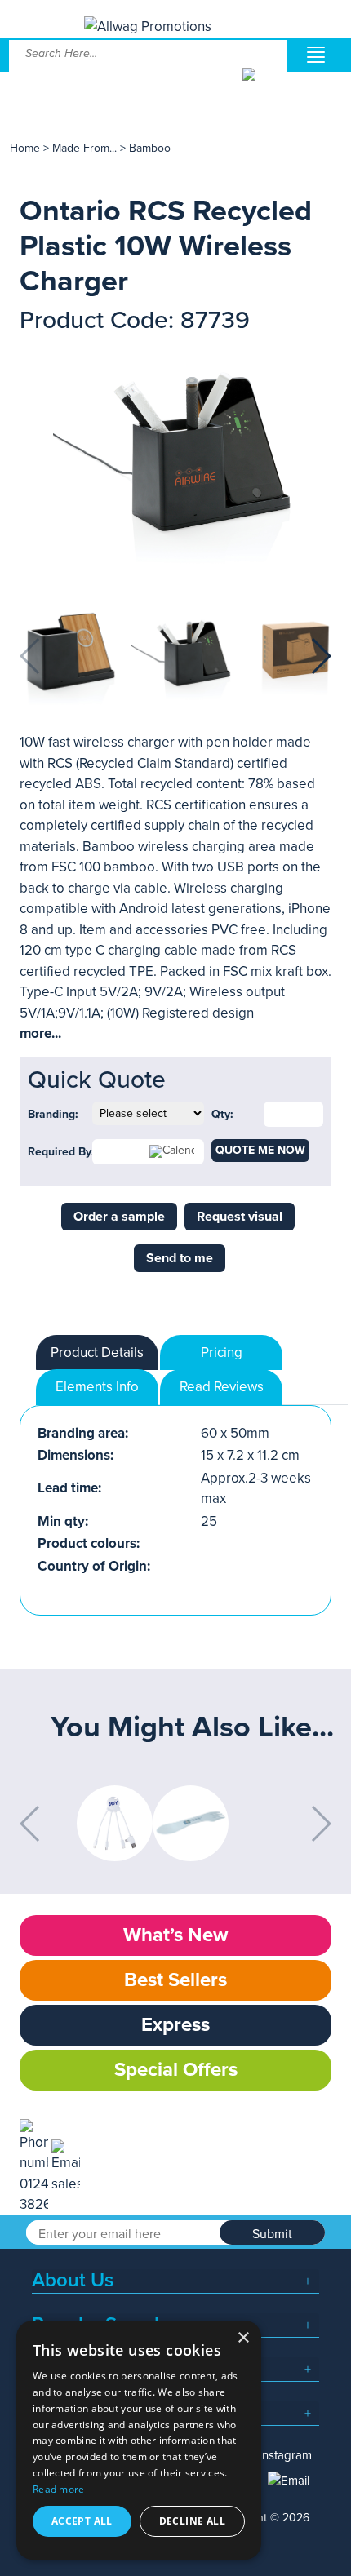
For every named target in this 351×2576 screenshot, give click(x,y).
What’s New (175, 1935)
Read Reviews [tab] (222, 1387)
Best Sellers (175, 1980)
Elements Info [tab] (97, 1387)
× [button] (243, 2338)
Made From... (86, 148)
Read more (59, 2489)
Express (175, 2025)
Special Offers (176, 2070)
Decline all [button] (192, 2521)
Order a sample (119, 1217)
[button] (320, 656)
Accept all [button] (82, 2521)
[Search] (263, 86)
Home (25, 148)
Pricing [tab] (222, 1352)
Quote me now (260, 1150)
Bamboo (150, 148)
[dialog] (139, 2440)
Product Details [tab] (97, 1352)
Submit (272, 2234)
